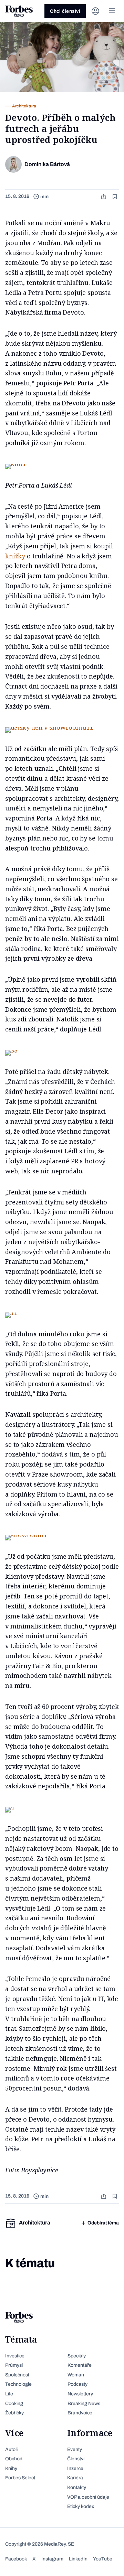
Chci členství (65, 11)
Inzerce (75, 2468)
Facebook (16, 2559)
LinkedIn (78, 2559)
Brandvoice (80, 2413)
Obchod (14, 2459)
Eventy (75, 2449)
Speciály (77, 2356)
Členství (76, 2459)
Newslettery (80, 2394)
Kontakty (77, 2487)
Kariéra (75, 2478)
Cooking (14, 2404)
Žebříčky (14, 2413)
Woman (76, 2375)
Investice (15, 2356)
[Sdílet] (104, 197)
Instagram (52, 2559)
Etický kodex (81, 2506)
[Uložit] (115, 197)
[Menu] (112, 11)
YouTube (103, 2559)
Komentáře (80, 2365)
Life (9, 2394)
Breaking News (84, 2404)
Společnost (17, 2375)
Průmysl (14, 2365)
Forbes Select (20, 2478)
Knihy (11, 2468)
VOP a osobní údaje (88, 2497)
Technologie (18, 2384)
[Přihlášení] (95, 11)
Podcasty (77, 2384)
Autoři (12, 2449)
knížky (15, 556)
